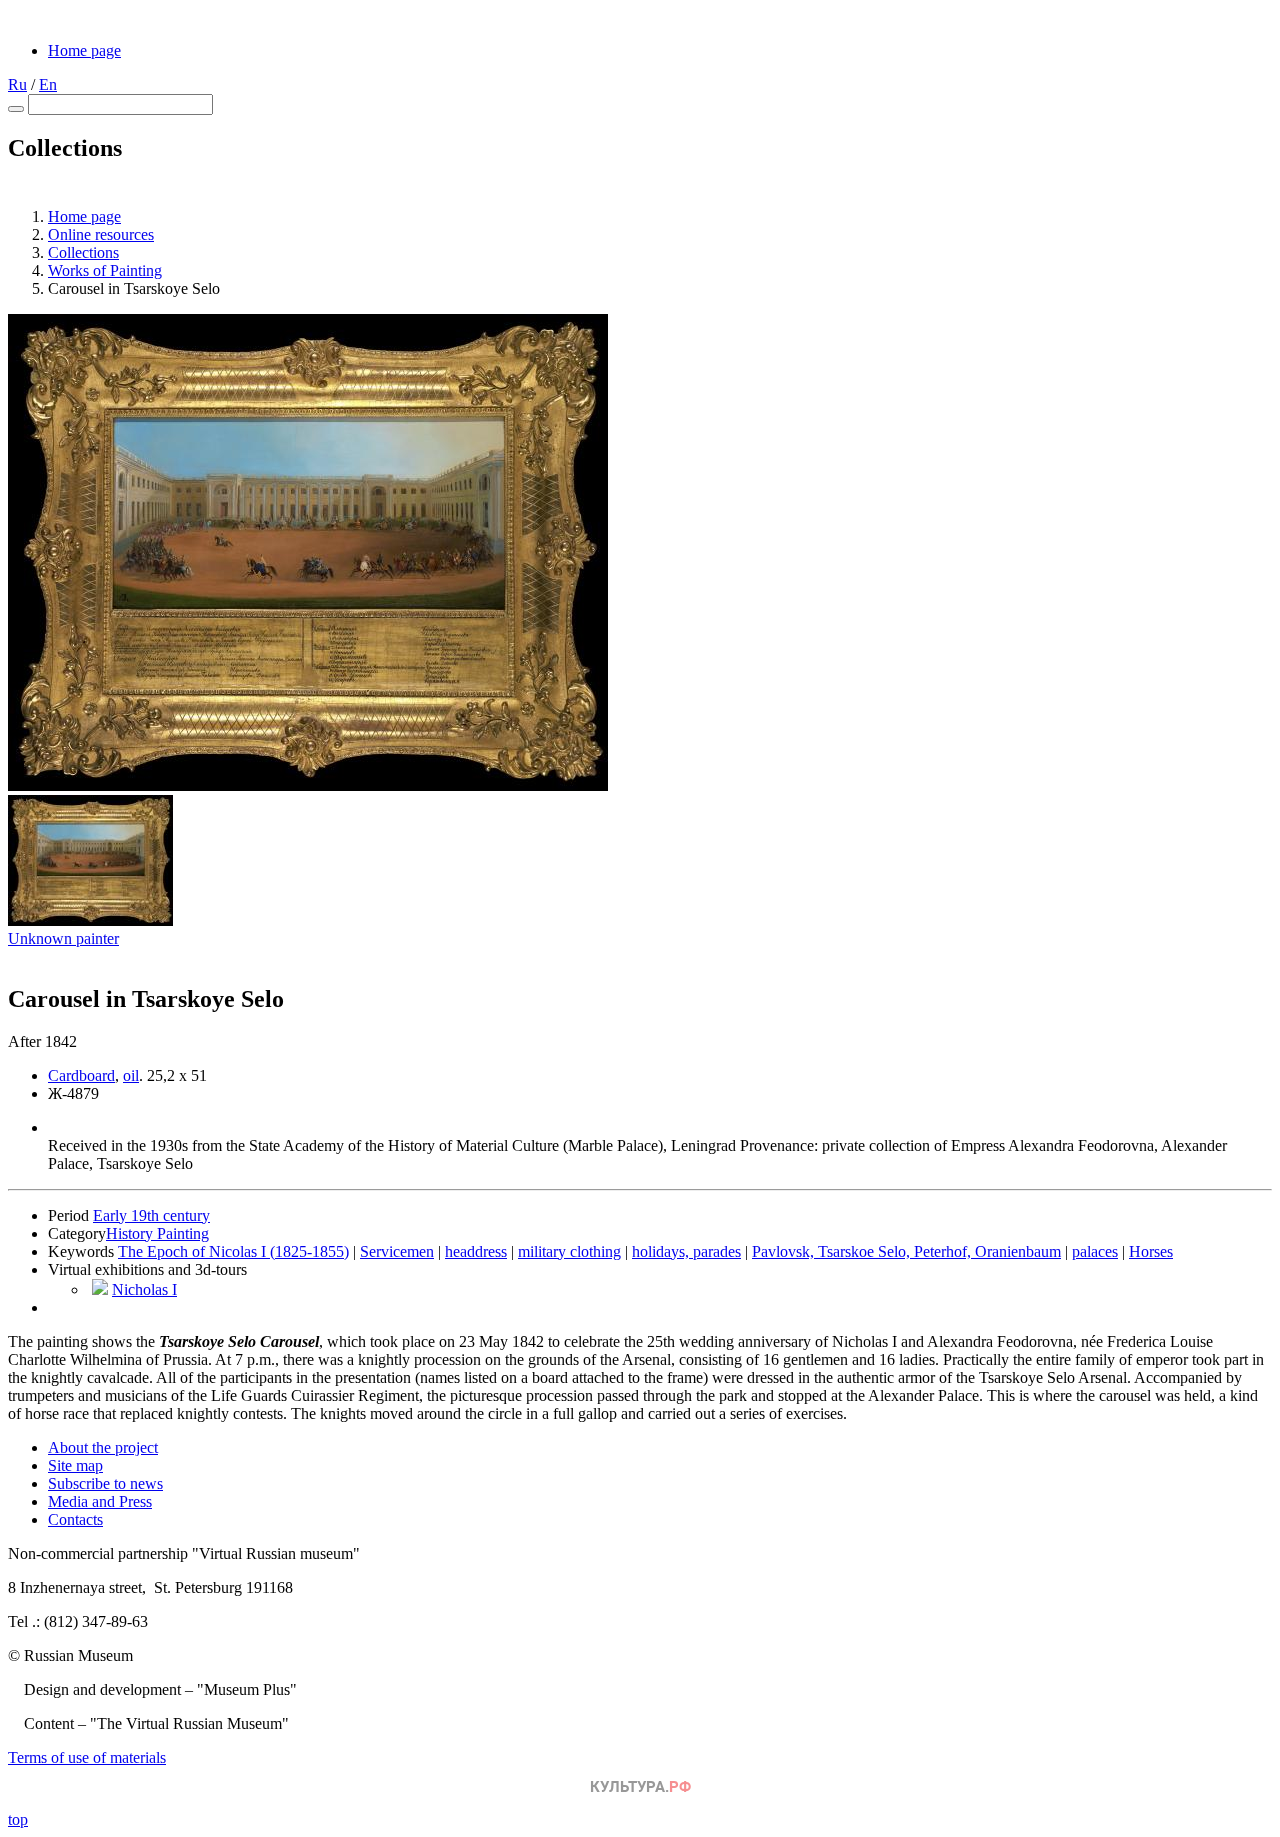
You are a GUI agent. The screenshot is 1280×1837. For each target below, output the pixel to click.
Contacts (75, 1519)
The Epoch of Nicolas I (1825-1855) (233, 1251)
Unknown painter (63, 938)
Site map (75, 1465)
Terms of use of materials (87, 1757)
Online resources (101, 234)
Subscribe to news (105, 1483)
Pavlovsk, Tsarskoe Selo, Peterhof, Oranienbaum (906, 1251)
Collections (83, 252)
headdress (476, 1251)
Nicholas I (144, 1289)
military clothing (569, 1251)
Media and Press (100, 1501)
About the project (103, 1447)
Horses (1151, 1251)
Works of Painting (105, 270)
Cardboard (81, 1075)
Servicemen (397, 1251)
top (18, 1819)
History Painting (157, 1233)
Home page (84, 50)
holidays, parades (686, 1251)
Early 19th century (151, 1215)
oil (131, 1075)
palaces (1095, 1251)
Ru (17, 84)
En (48, 84)
